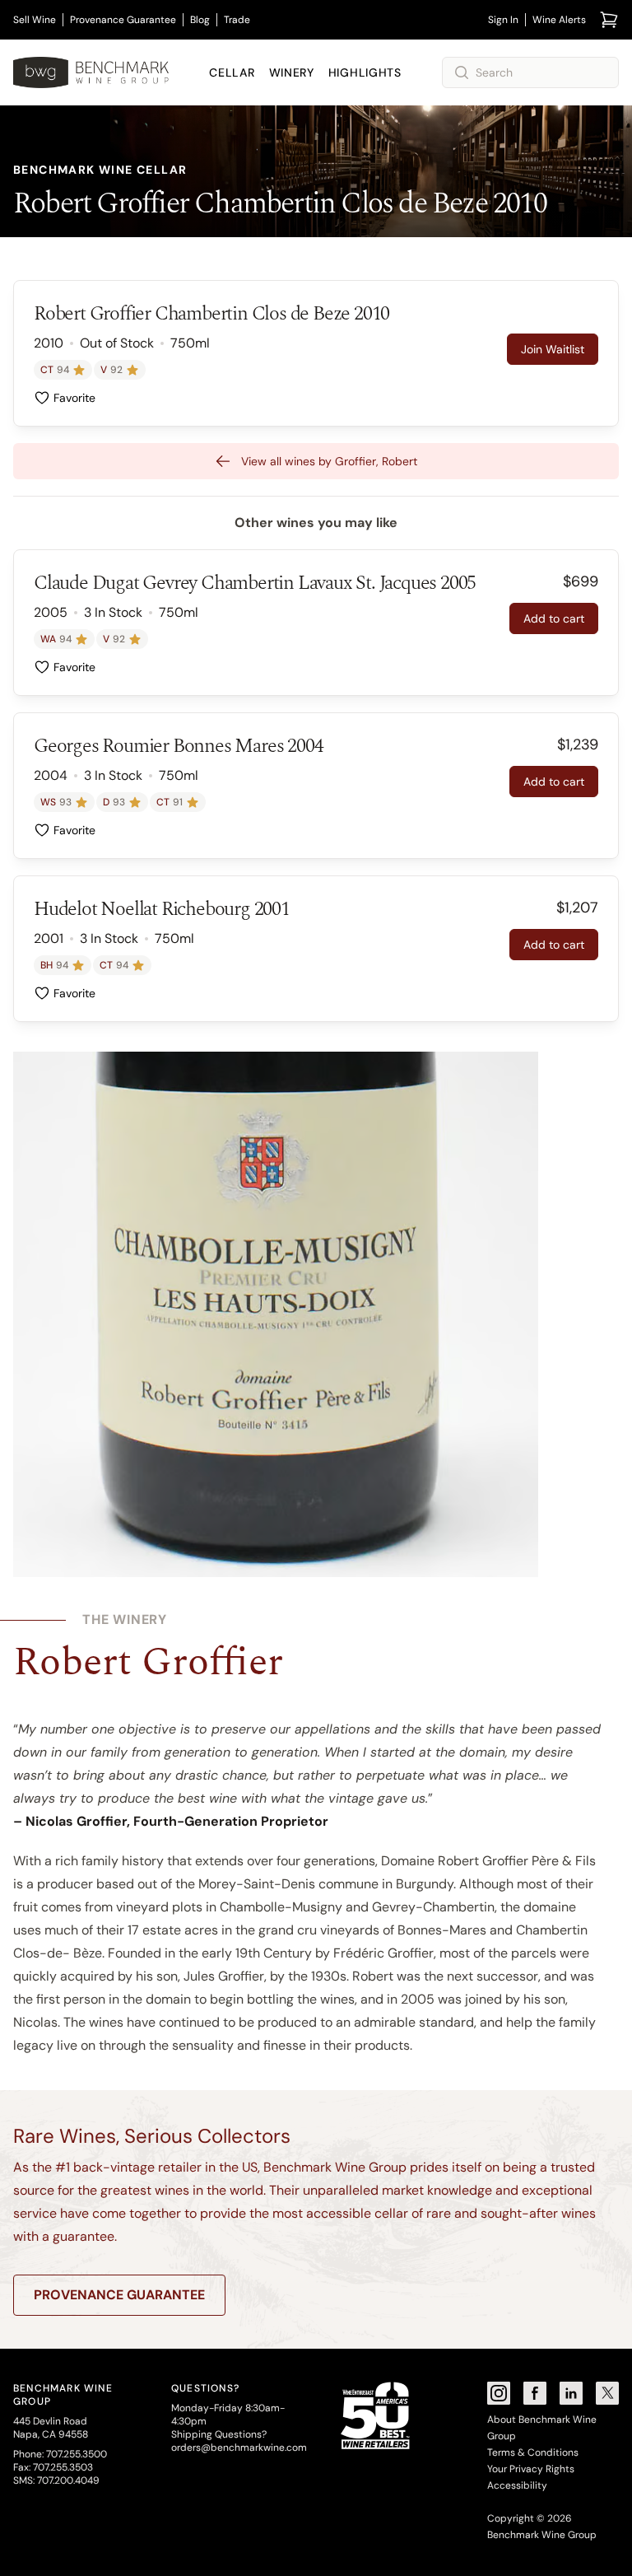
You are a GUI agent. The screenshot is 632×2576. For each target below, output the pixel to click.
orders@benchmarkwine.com (239, 2448)
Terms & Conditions (533, 2452)
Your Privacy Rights (531, 2469)
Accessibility (517, 2485)
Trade (237, 20)
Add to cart (554, 618)
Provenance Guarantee (123, 20)
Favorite (74, 398)
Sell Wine (35, 20)
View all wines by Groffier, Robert (329, 461)
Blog (200, 20)
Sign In (503, 20)
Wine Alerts (559, 20)
